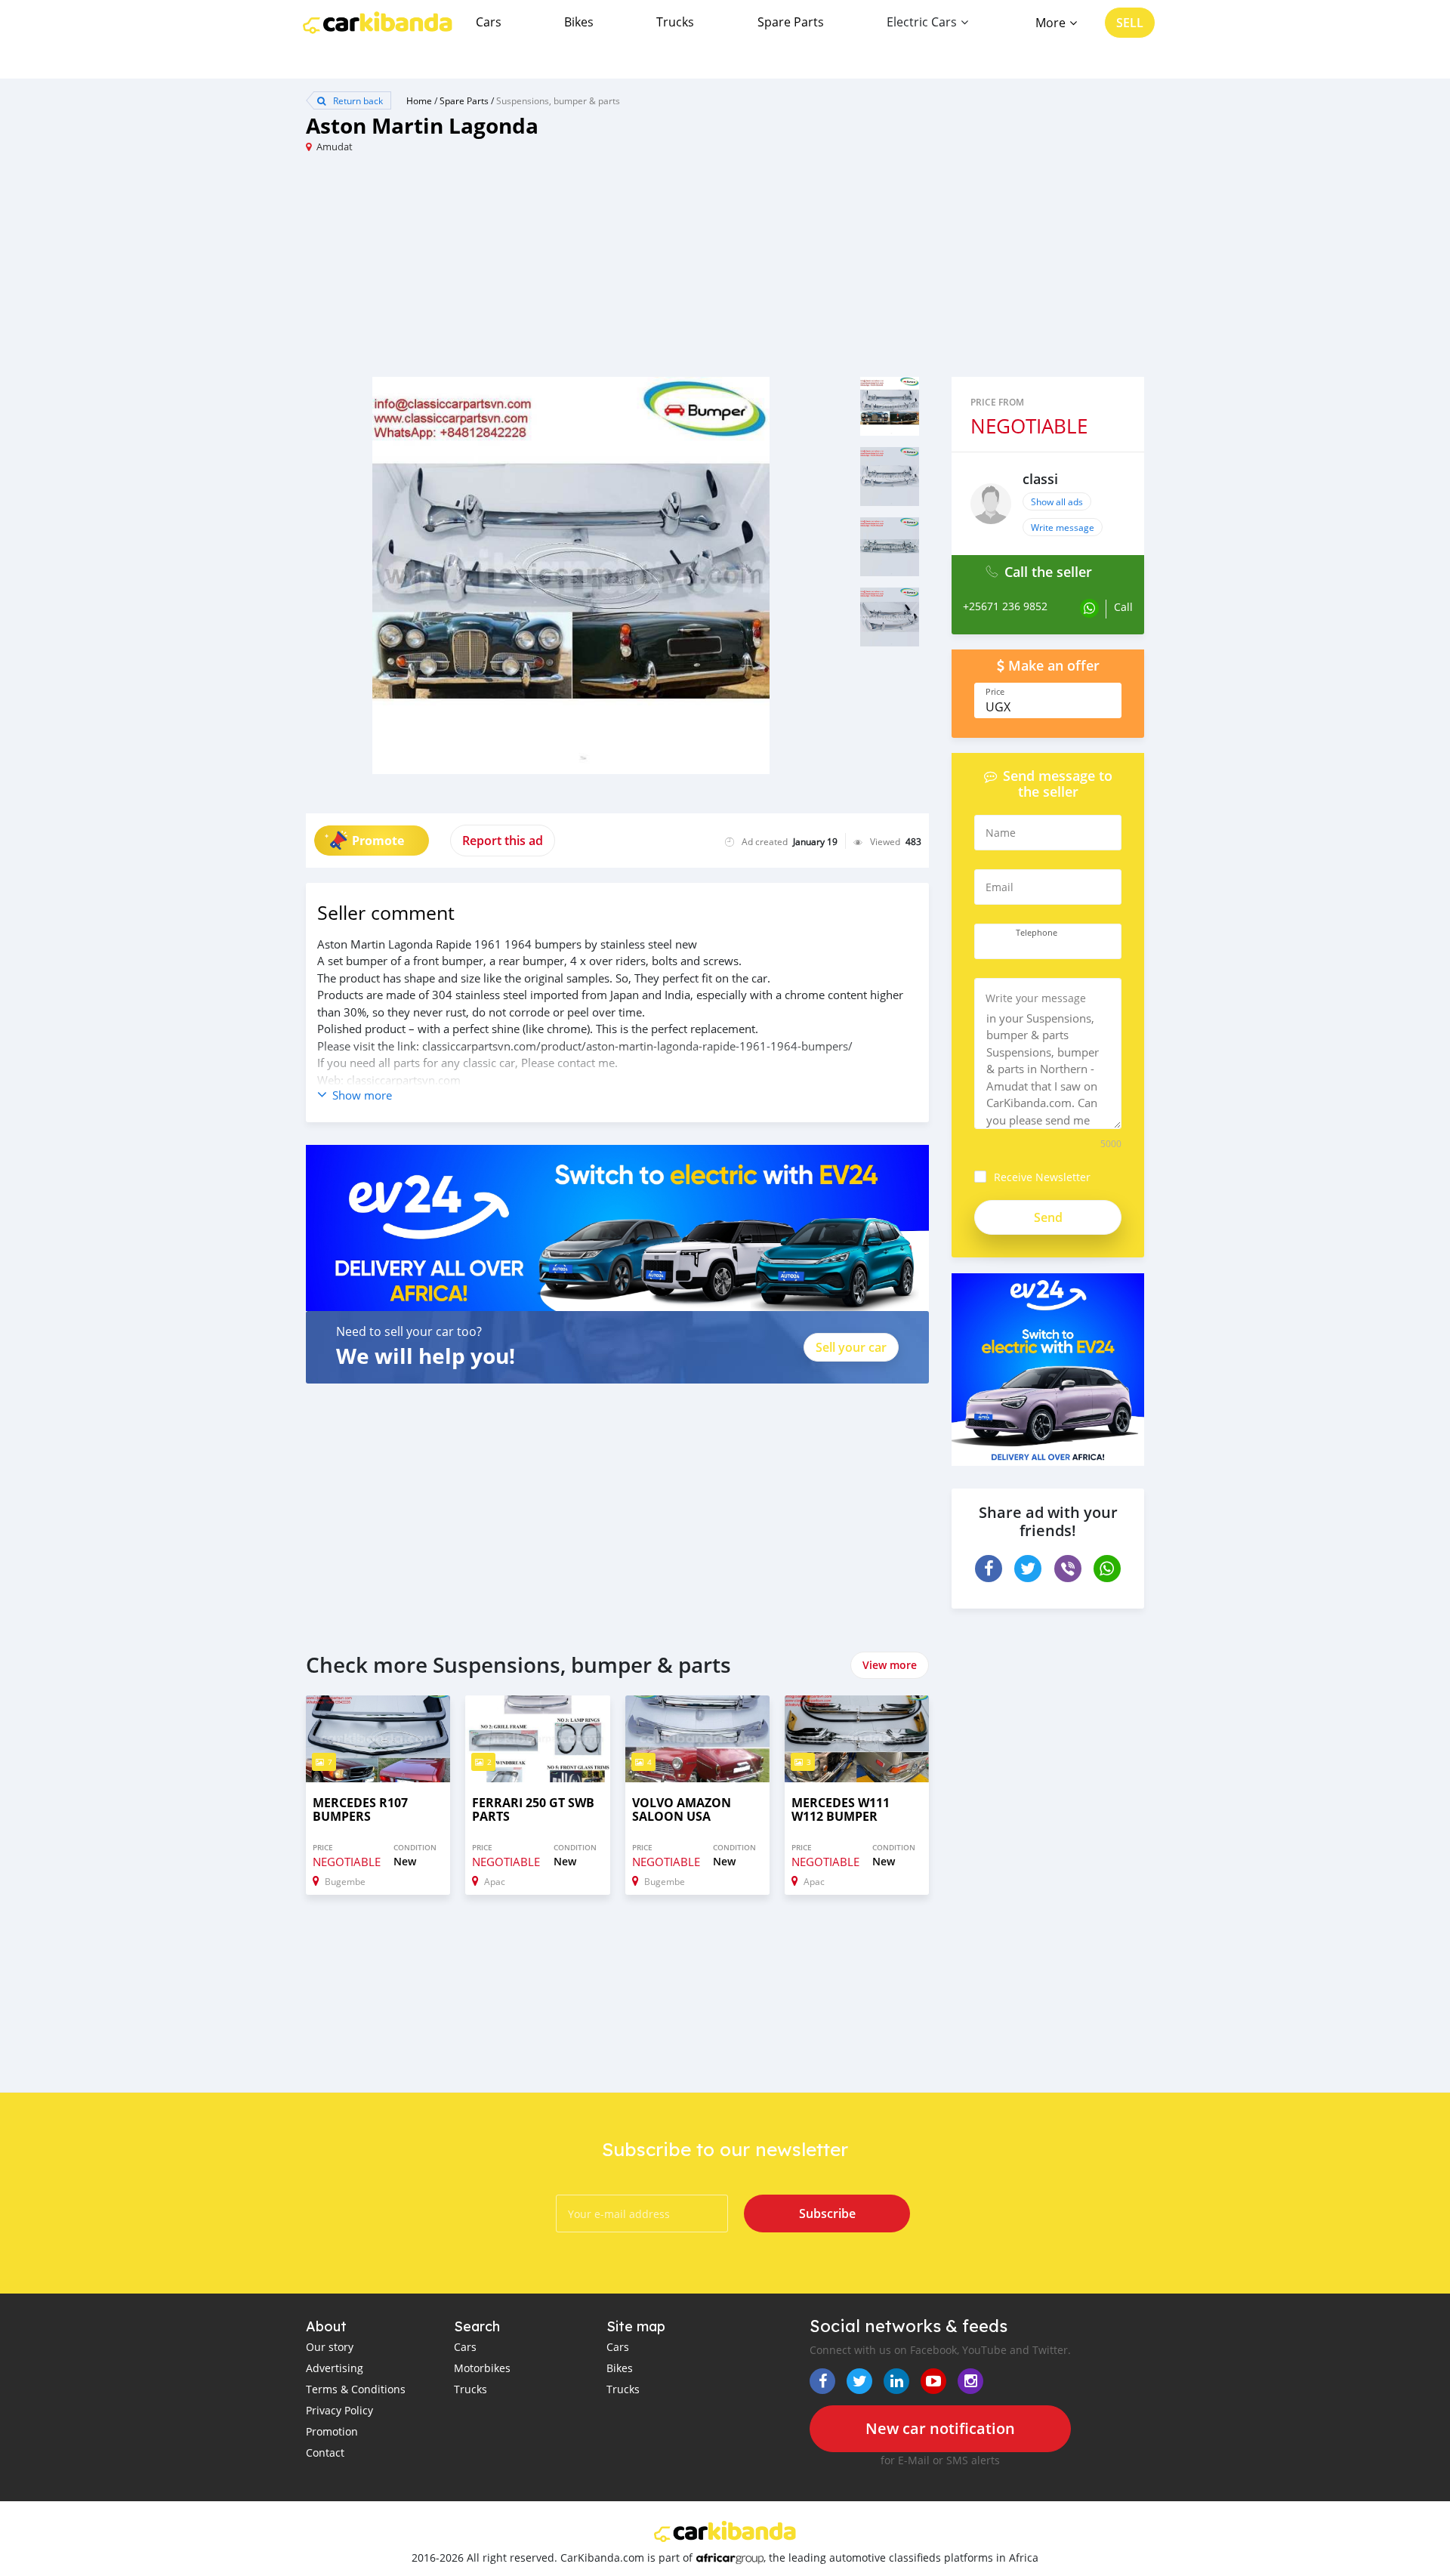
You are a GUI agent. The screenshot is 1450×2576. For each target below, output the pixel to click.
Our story (330, 2347)
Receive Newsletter (1042, 1177)
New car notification (940, 2428)
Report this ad (503, 841)
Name (1001, 833)
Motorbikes (482, 2368)
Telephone (1037, 933)
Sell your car (851, 1347)
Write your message (1036, 998)
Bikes (579, 22)
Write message (1063, 527)
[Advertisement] (515, 271)
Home (419, 100)
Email (1000, 887)
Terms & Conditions (356, 2389)
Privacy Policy (339, 2410)
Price (995, 692)
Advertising (335, 2368)
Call (1123, 607)
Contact (325, 2453)
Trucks (675, 22)
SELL (1130, 23)
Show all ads (1057, 501)
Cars (489, 22)
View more (890, 1665)
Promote (378, 841)
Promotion (332, 2431)
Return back (357, 100)
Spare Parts (791, 22)
